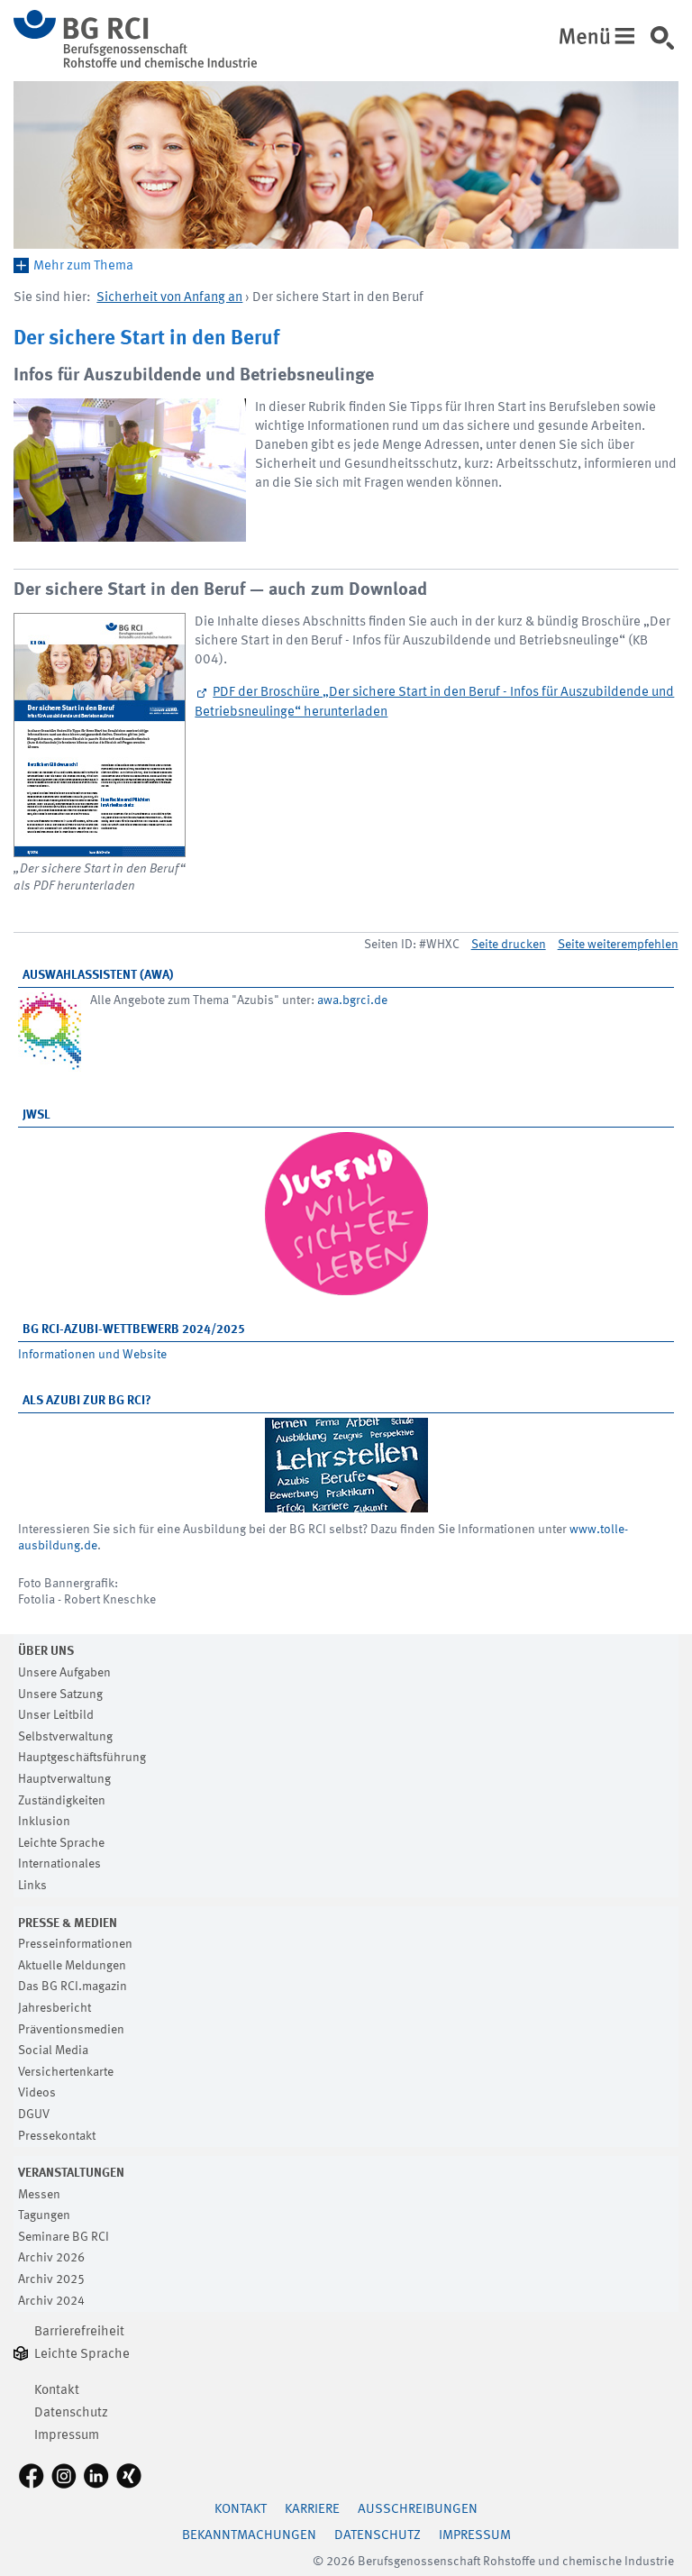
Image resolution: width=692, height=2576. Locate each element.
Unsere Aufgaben (64, 1673)
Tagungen (44, 2215)
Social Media (53, 2051)
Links (32, 1886)
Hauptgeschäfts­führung (82, 1758)
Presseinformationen (75, 1944)
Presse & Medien (68, 1923)
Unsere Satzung (60, 1694)
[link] (669, 44)
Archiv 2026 (51, 2258)
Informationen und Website (92, 1355)
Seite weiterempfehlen (618, 945)
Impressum (67, 2436)
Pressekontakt (57, 2136)
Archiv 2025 (51, 2279)
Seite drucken (509, 945)
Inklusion (44, 1822)
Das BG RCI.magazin (73, 1987)
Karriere (312, 2510)
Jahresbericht (55, 2008)
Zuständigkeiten (62, 1801)
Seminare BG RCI (64, 2237)
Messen (39, 2195)
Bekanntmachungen (249, 2536)
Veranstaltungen (71, 2173)
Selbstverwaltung (65, 1737)
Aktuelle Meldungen (72, 1966)
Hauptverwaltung (64, 1779)
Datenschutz (71, 2413)
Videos (37, 2093)
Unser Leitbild (56, 1715)
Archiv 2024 (51, 2301)
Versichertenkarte (66, 2072)
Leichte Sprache (61, 1843)
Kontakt (57, 2391)
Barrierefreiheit (79, 2332)
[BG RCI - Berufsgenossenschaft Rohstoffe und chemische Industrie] (135, 64)
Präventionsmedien (71, 2030)
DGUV (34, 2115)
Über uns (46, 1651)
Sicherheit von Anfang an (169, 298)
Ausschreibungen (418, 2510)
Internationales (59, 1864)
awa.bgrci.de (352, 1000)
